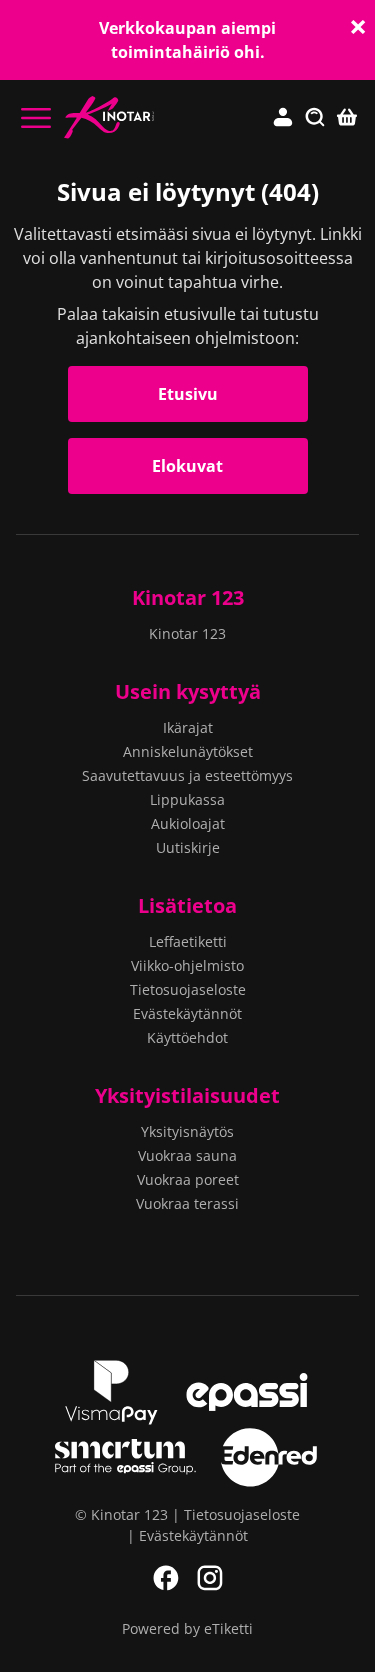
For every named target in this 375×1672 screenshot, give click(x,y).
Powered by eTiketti (187, 1628)
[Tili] (283, 118)
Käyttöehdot (187, 1037)
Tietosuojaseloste (188, 989)
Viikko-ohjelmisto (187, 965)
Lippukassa (187, 799)
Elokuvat (187, 466)
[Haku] (315, 118)
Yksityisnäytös (187, 1131)
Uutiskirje (188, 847)
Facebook (166, 1578)
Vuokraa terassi (187, 1203)
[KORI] (347, 118)
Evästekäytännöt (187, 1013)
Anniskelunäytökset (188, 751)
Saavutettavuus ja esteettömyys (187, 775)
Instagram (210, 1578)
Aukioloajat (188, 823)
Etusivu (188, 394)
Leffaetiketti (188, 941)
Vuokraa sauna (187, 1155)
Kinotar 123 (188, 597)
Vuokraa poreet (188, 1179)
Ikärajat (188, 727)
